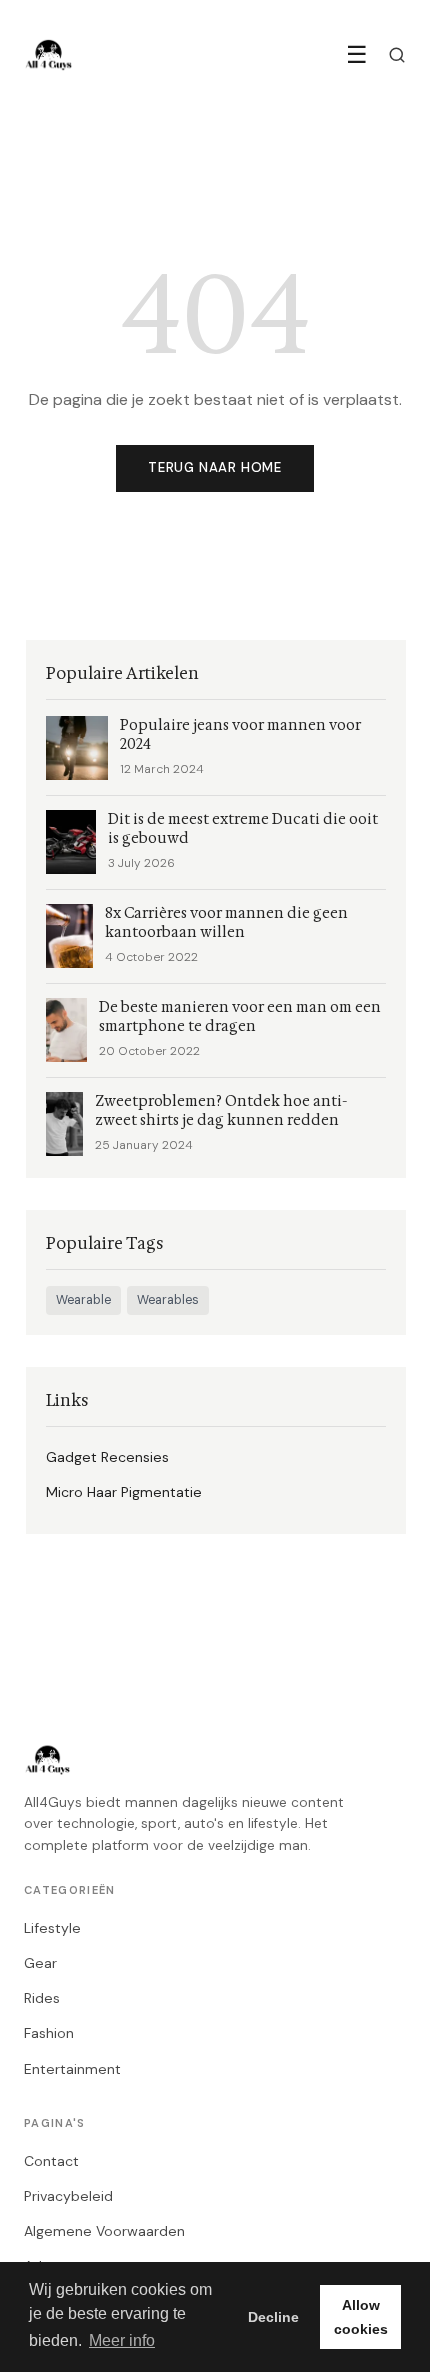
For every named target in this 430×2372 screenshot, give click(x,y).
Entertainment (72, 2069)
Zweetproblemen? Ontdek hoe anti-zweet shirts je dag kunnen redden (221, 1111)
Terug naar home (215, 467)
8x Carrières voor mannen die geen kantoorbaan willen (226, 923)
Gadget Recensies (107, 1457)
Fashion (49, 2033)
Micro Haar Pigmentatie (124, 1492)
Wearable (83, 1300)
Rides (42, 1998)
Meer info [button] (122, 2340)
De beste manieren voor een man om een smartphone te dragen (240, 1017)
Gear (40, 1963)
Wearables (168, 1300)
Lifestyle (52, 1928)
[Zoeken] (397, 55)
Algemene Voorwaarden (104, 2231)
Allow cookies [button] (361, 2317)
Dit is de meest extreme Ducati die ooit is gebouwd (243, 829)
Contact (51, 2161)
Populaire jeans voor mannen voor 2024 (240, 735)
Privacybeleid (68, 2196)
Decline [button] (273, 2317)
